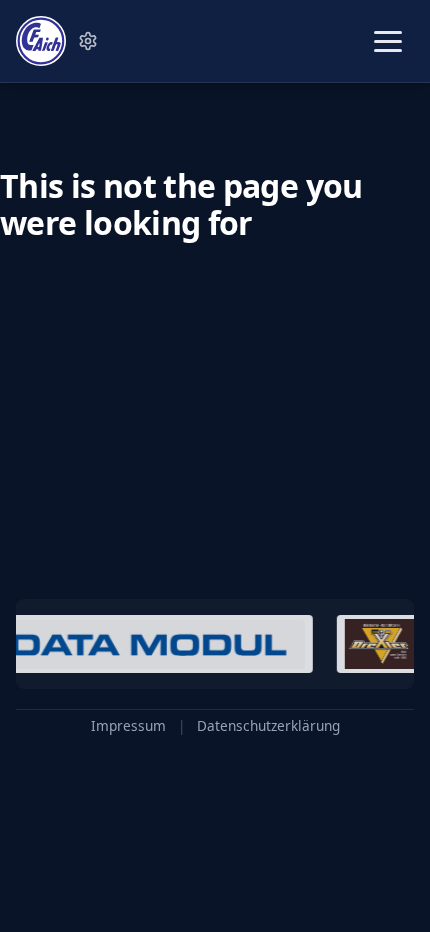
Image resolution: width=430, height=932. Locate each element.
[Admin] (88, 41)
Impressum (128, 726)
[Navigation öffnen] (388, 41)
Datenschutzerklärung (268, 726)
